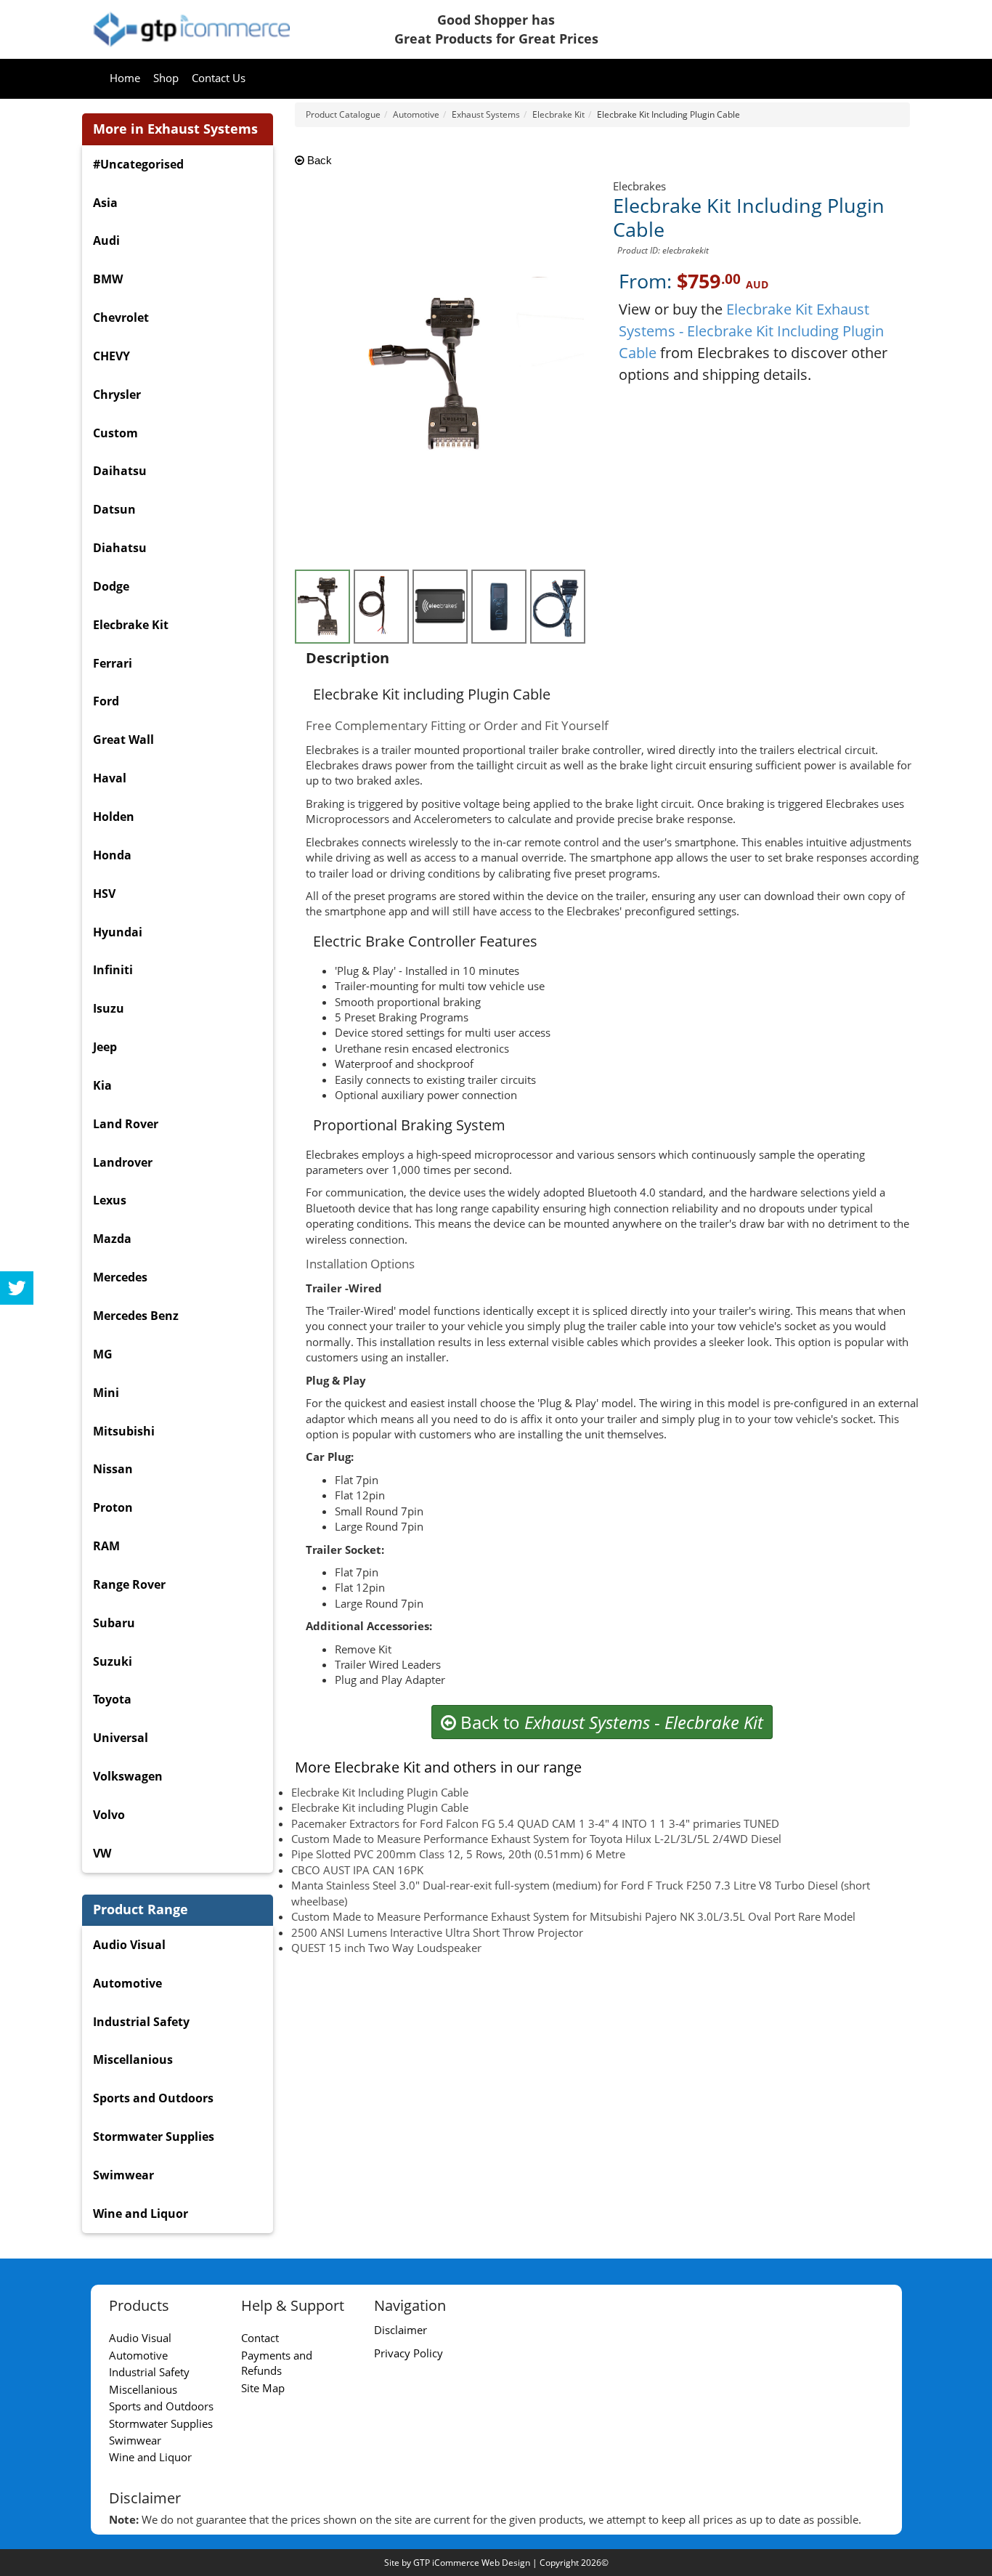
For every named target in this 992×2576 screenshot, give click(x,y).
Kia (102, 1085)
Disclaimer (401, 2330)
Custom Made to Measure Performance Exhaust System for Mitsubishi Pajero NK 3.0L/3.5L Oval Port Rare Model (573, 1916)
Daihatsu (120, 471)
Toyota (112, 1699)
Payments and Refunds (277, 2363)
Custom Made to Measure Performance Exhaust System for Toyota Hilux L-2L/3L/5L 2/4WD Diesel (536, 1839)
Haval (110, 778)
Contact (260, 2338)
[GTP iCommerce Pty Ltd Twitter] (17, 1288)
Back (318, 160)
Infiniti (113, 970)
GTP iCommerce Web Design (472, 2563)
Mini (106, 1393)
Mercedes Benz (136, 1316)
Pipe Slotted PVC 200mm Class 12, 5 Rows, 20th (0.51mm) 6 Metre (458, 1854)
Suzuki (113, 1661)
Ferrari (113, 663)
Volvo (109, 1815)
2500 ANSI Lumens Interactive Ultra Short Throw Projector (437, 1932)
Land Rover (126, 1124)
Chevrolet (121, 317)
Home (125, 78)
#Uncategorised (138, 164)
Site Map (263, 2388)
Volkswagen (128, 1776)
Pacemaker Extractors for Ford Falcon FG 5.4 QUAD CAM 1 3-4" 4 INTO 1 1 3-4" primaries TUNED (535, 1823)
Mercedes (120, 1277)
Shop (166, 78)
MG (103, 1354)
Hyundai (118, 932)
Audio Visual (129, 1945)
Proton (113, 1507)
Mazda (112, 1239)
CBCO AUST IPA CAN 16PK (357, 1870)
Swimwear (123, 2175)
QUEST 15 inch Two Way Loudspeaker (386, 1948)
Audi (106, 240)
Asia (105, 203)
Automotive (127, 1983)
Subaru (114, 1623)
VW (102, 1853)
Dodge (111, 586)
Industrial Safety (141, 2022)
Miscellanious (133, 2059)
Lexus (110, 1200)
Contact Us (219, 78)
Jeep (105, 1047)
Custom (115, 433)
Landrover (123, 1162)
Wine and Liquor (141, 2214)
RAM (106, 1546)
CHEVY (111, 356)
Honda (112, 855)
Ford (106, 701)
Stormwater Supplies (154, 2136)
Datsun (114, 509)
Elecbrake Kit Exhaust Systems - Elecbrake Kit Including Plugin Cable (751, 331)
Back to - (610, 1722)
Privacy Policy (408, 2353)
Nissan (113, 1469)
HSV (104, 894)
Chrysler (117, 394)
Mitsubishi (124, 1431)
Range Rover (129, 1584)
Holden (114, 817)
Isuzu (109, 1008)
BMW (108, 279)
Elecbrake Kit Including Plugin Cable (380, 1792)
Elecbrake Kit (131, 625)
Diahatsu (120, 548)
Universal (121, 1738)
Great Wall (123, 740)
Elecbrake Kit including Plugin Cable (380, 1807)
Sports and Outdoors (153, 2098)
